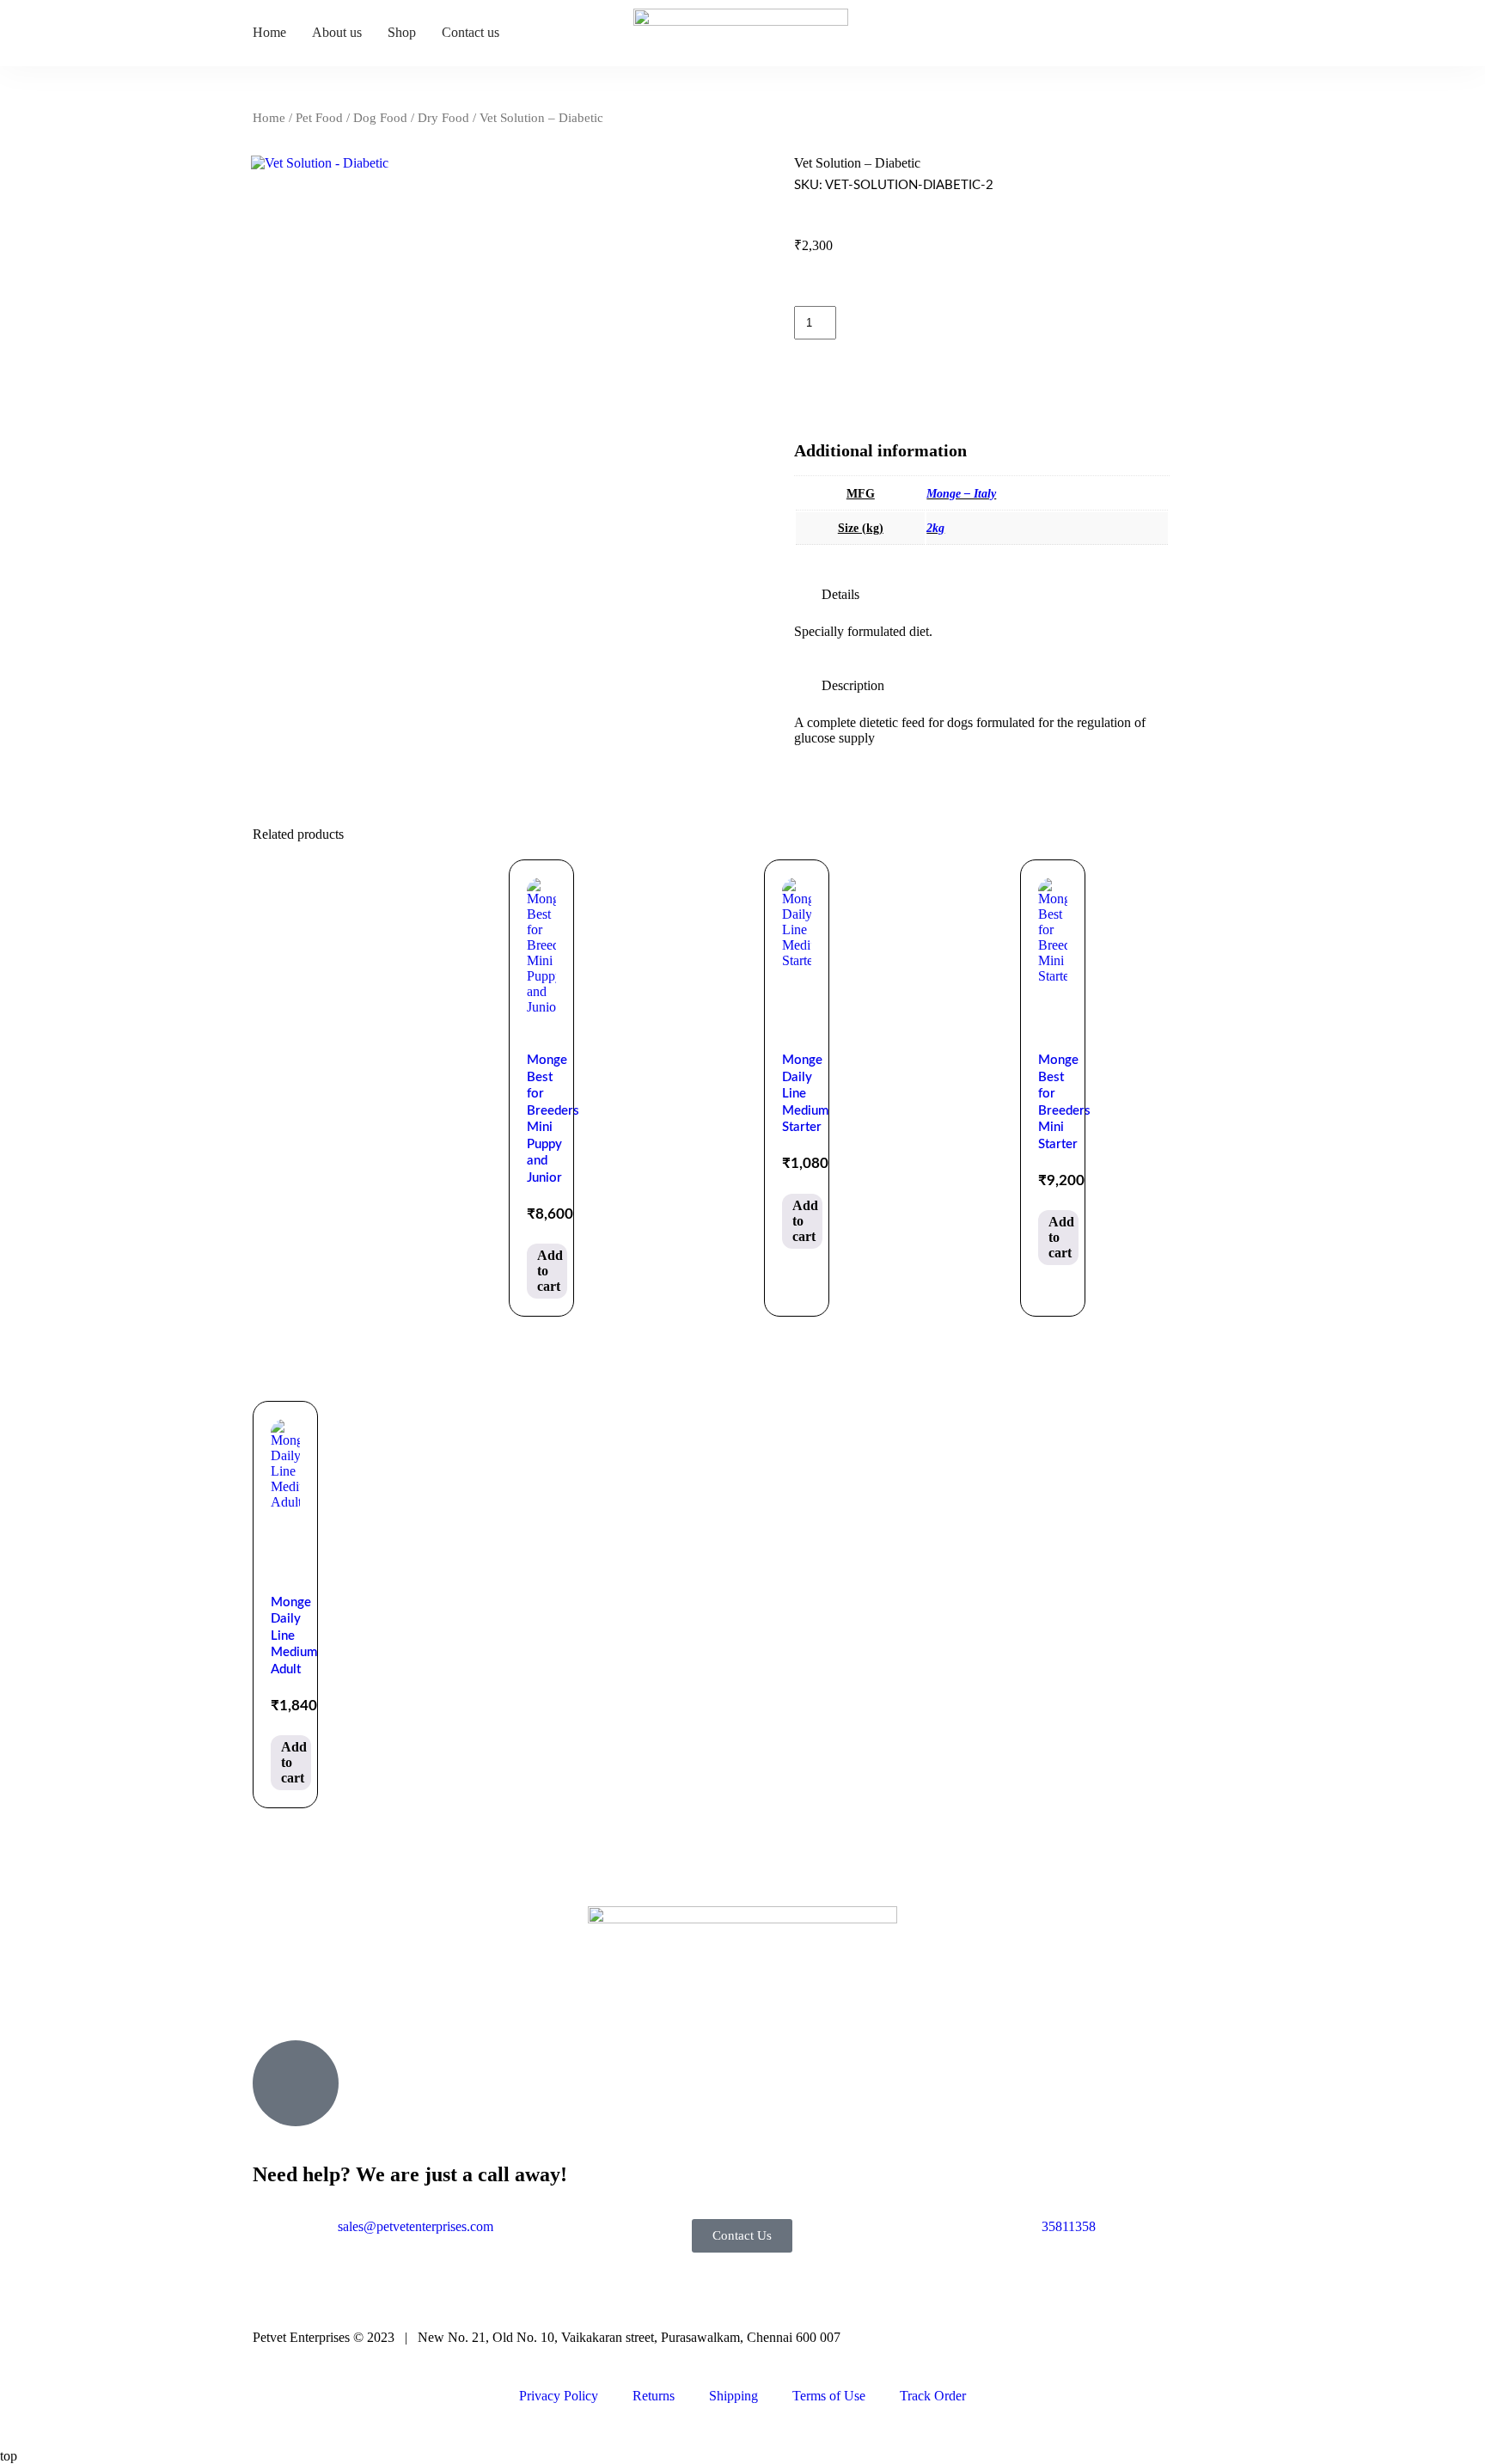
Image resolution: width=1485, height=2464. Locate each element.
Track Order (933, 2396)
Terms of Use (829, 2396)
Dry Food (443, 118)
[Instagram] (321, 1998)
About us (337, 32)
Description (853, 685)
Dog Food (380, 118)
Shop (402, 32)
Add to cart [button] (550, 1271)
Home (269, 32)
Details (840, 594)
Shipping (733, 2396)
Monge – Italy (961, 494)
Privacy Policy (559, 2396)
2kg (935, 528)
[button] (982, 595)
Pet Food (319, 118)
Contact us (471, 32)
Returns (654, 2396)
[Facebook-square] (274, 1998)
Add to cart (965, 321)
